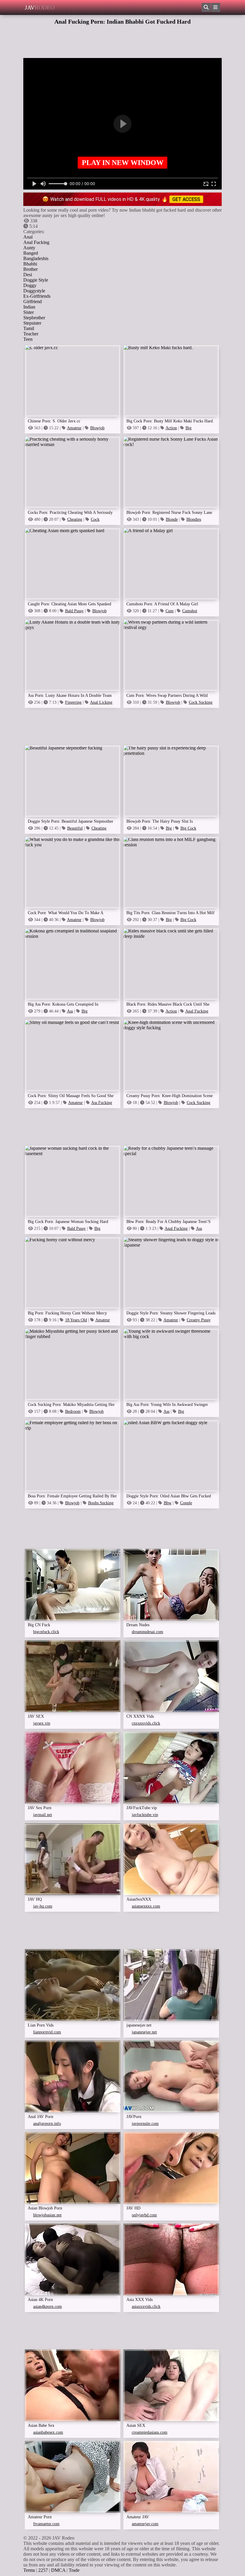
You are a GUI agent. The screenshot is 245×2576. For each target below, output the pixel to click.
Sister (29, 312)
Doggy (30, 285)
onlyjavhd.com (144, 2215)
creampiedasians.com (150, 2432)
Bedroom (73, 1411)
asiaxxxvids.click (146, 2307)
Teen (28, 339)
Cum (170, 611)
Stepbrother (34, 318)
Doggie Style (36, 280)
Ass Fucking (102, 1103)
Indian (29, 307)
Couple (186, 1503)
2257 (43, 2570)
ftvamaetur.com (46, 2524)
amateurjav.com (145, 2524)
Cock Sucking (201, 702)
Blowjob (97, 428)
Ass (70, 1011)
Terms (29, 2570)
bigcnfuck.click (46, 1632)
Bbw (168, 1503)
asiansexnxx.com (146, 1906)
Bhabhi (30, 264)
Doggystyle (34, 291)
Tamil (29, 328)
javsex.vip (42, 1723)
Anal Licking (101, 702)
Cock (95, 519)
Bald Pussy (74, 611)
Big (189, 428)
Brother (30, 269)
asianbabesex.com (48, 2432)
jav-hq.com (43, 1906)
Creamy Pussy (199, 1320)
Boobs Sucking (101, 1503)
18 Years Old (76, 1320)
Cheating (75, 519)
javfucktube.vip (145, 1815)
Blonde (172, 519)
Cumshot (190, 611)
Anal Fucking (36, 242)
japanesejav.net (144, 2032)
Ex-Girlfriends (37, 296)
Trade (74, 2570)
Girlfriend (33, 301)
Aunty (29, 248)
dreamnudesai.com (147, 1632)
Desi (28, 275)
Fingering (73, 702)
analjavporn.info (47, 2124)
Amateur (74, 428)
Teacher (31, 334)
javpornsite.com (145, 2124)
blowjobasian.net (47, 2215)
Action (171, 428)
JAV (40, 7)
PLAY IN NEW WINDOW (123, 163)
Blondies (194, 519)
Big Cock (188, 828)
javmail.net (43, 1815)
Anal (28, 237)
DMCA (58, 2570)
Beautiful (75, 828)
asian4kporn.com (48, 2307)
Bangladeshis (36, 258)
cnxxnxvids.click (146, 1723)
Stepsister (32, 323)
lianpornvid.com (47, 2032)
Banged (31, 253)
